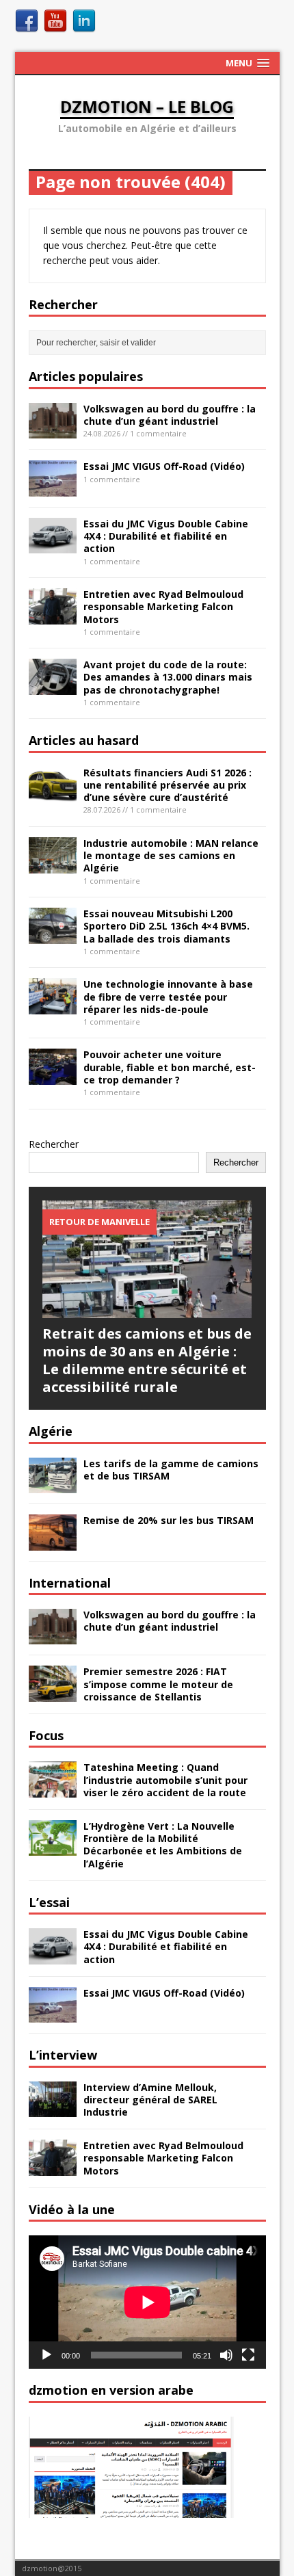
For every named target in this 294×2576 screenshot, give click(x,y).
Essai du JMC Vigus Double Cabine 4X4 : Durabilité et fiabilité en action (166, 536)
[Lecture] (46, 2355)
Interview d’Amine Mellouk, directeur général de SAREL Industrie (150, 2100)
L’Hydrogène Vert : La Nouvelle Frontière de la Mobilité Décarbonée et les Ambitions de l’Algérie (163, 1845)
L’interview (63, 2055)
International (70, 1583)
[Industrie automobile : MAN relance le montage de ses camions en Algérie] (53, 865)
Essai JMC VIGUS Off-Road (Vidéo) (164, 466)
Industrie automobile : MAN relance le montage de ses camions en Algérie (171, 855)
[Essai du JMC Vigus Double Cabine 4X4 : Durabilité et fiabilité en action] (53, 546)
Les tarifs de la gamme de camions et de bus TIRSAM (171, 1470)
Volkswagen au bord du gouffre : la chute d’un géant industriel (170, 415)
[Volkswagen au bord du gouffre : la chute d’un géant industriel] (53, 431)
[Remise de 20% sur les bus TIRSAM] (53, 1542)
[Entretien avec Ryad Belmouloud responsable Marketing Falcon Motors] (53, 616)
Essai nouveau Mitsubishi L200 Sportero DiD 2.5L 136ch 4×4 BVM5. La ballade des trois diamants (166, 926)
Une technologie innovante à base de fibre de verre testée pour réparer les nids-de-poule (168, 996)
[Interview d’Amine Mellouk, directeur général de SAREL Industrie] (53, 2109)
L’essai (49, 1902)
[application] (147, 2302)
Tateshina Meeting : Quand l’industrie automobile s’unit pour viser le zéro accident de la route (165, 1779)
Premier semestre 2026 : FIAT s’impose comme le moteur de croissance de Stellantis (158, 1684)
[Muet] (226, 2355)
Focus (46, 1735)
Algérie (51, 1431)
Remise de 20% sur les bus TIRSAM (169, 1520)
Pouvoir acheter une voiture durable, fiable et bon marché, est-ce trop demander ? (170, 1067)
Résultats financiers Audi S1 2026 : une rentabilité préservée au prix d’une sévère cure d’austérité (168, 785)
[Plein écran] (248, 2355)
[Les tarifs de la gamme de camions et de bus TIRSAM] (53, 1485)
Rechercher (54, 1144)
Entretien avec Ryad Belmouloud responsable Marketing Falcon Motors (163, 606)
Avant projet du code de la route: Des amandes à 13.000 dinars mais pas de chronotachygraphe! (168, 677)
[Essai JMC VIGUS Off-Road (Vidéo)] (53, 489)
